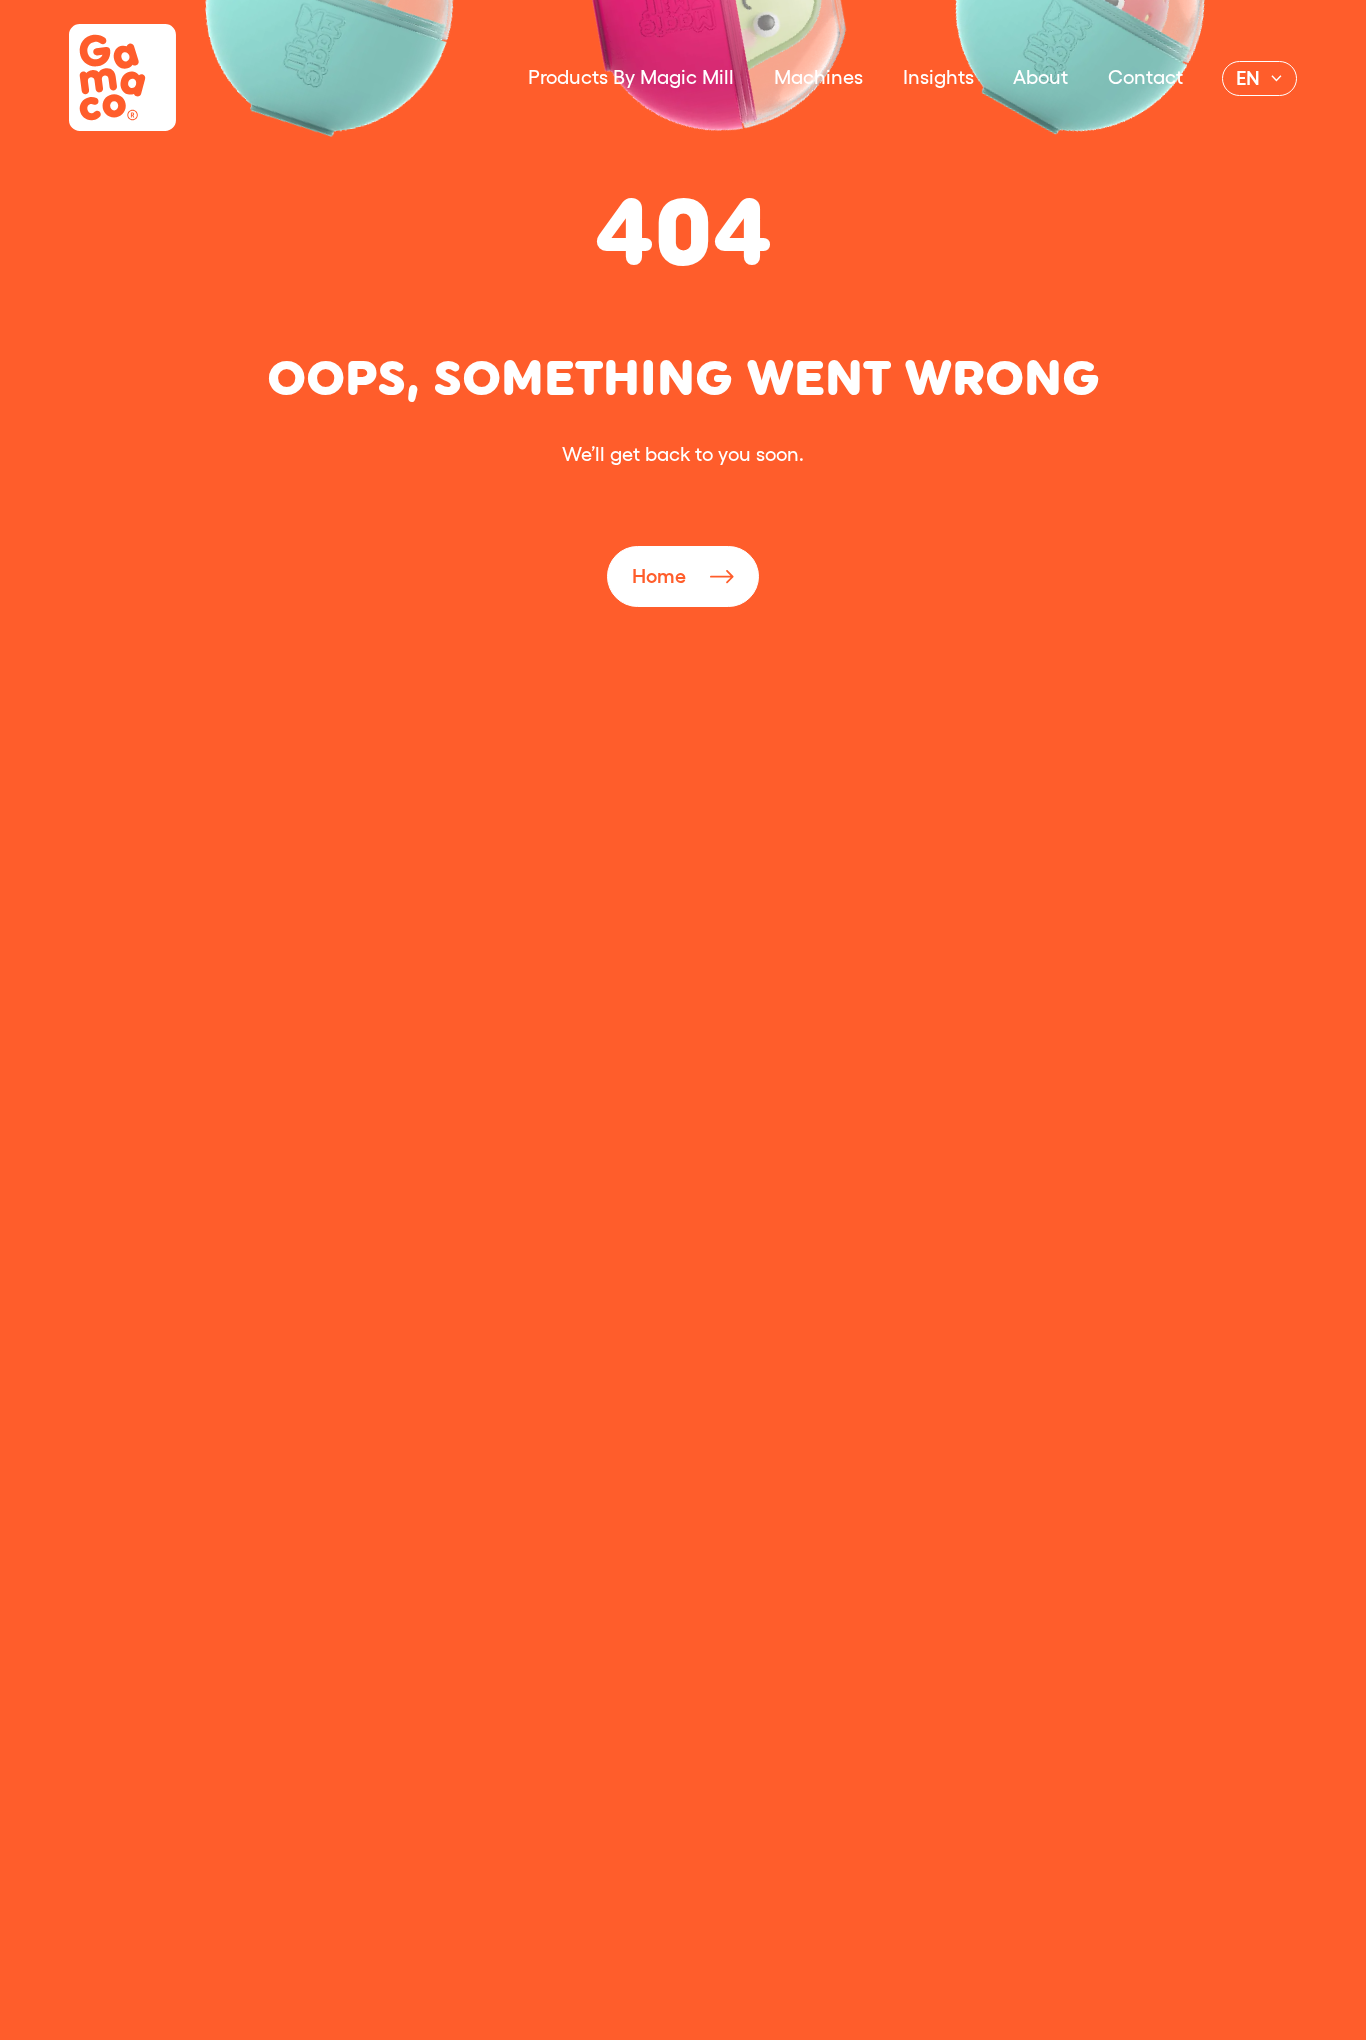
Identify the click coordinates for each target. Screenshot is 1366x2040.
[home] (122, 77)
